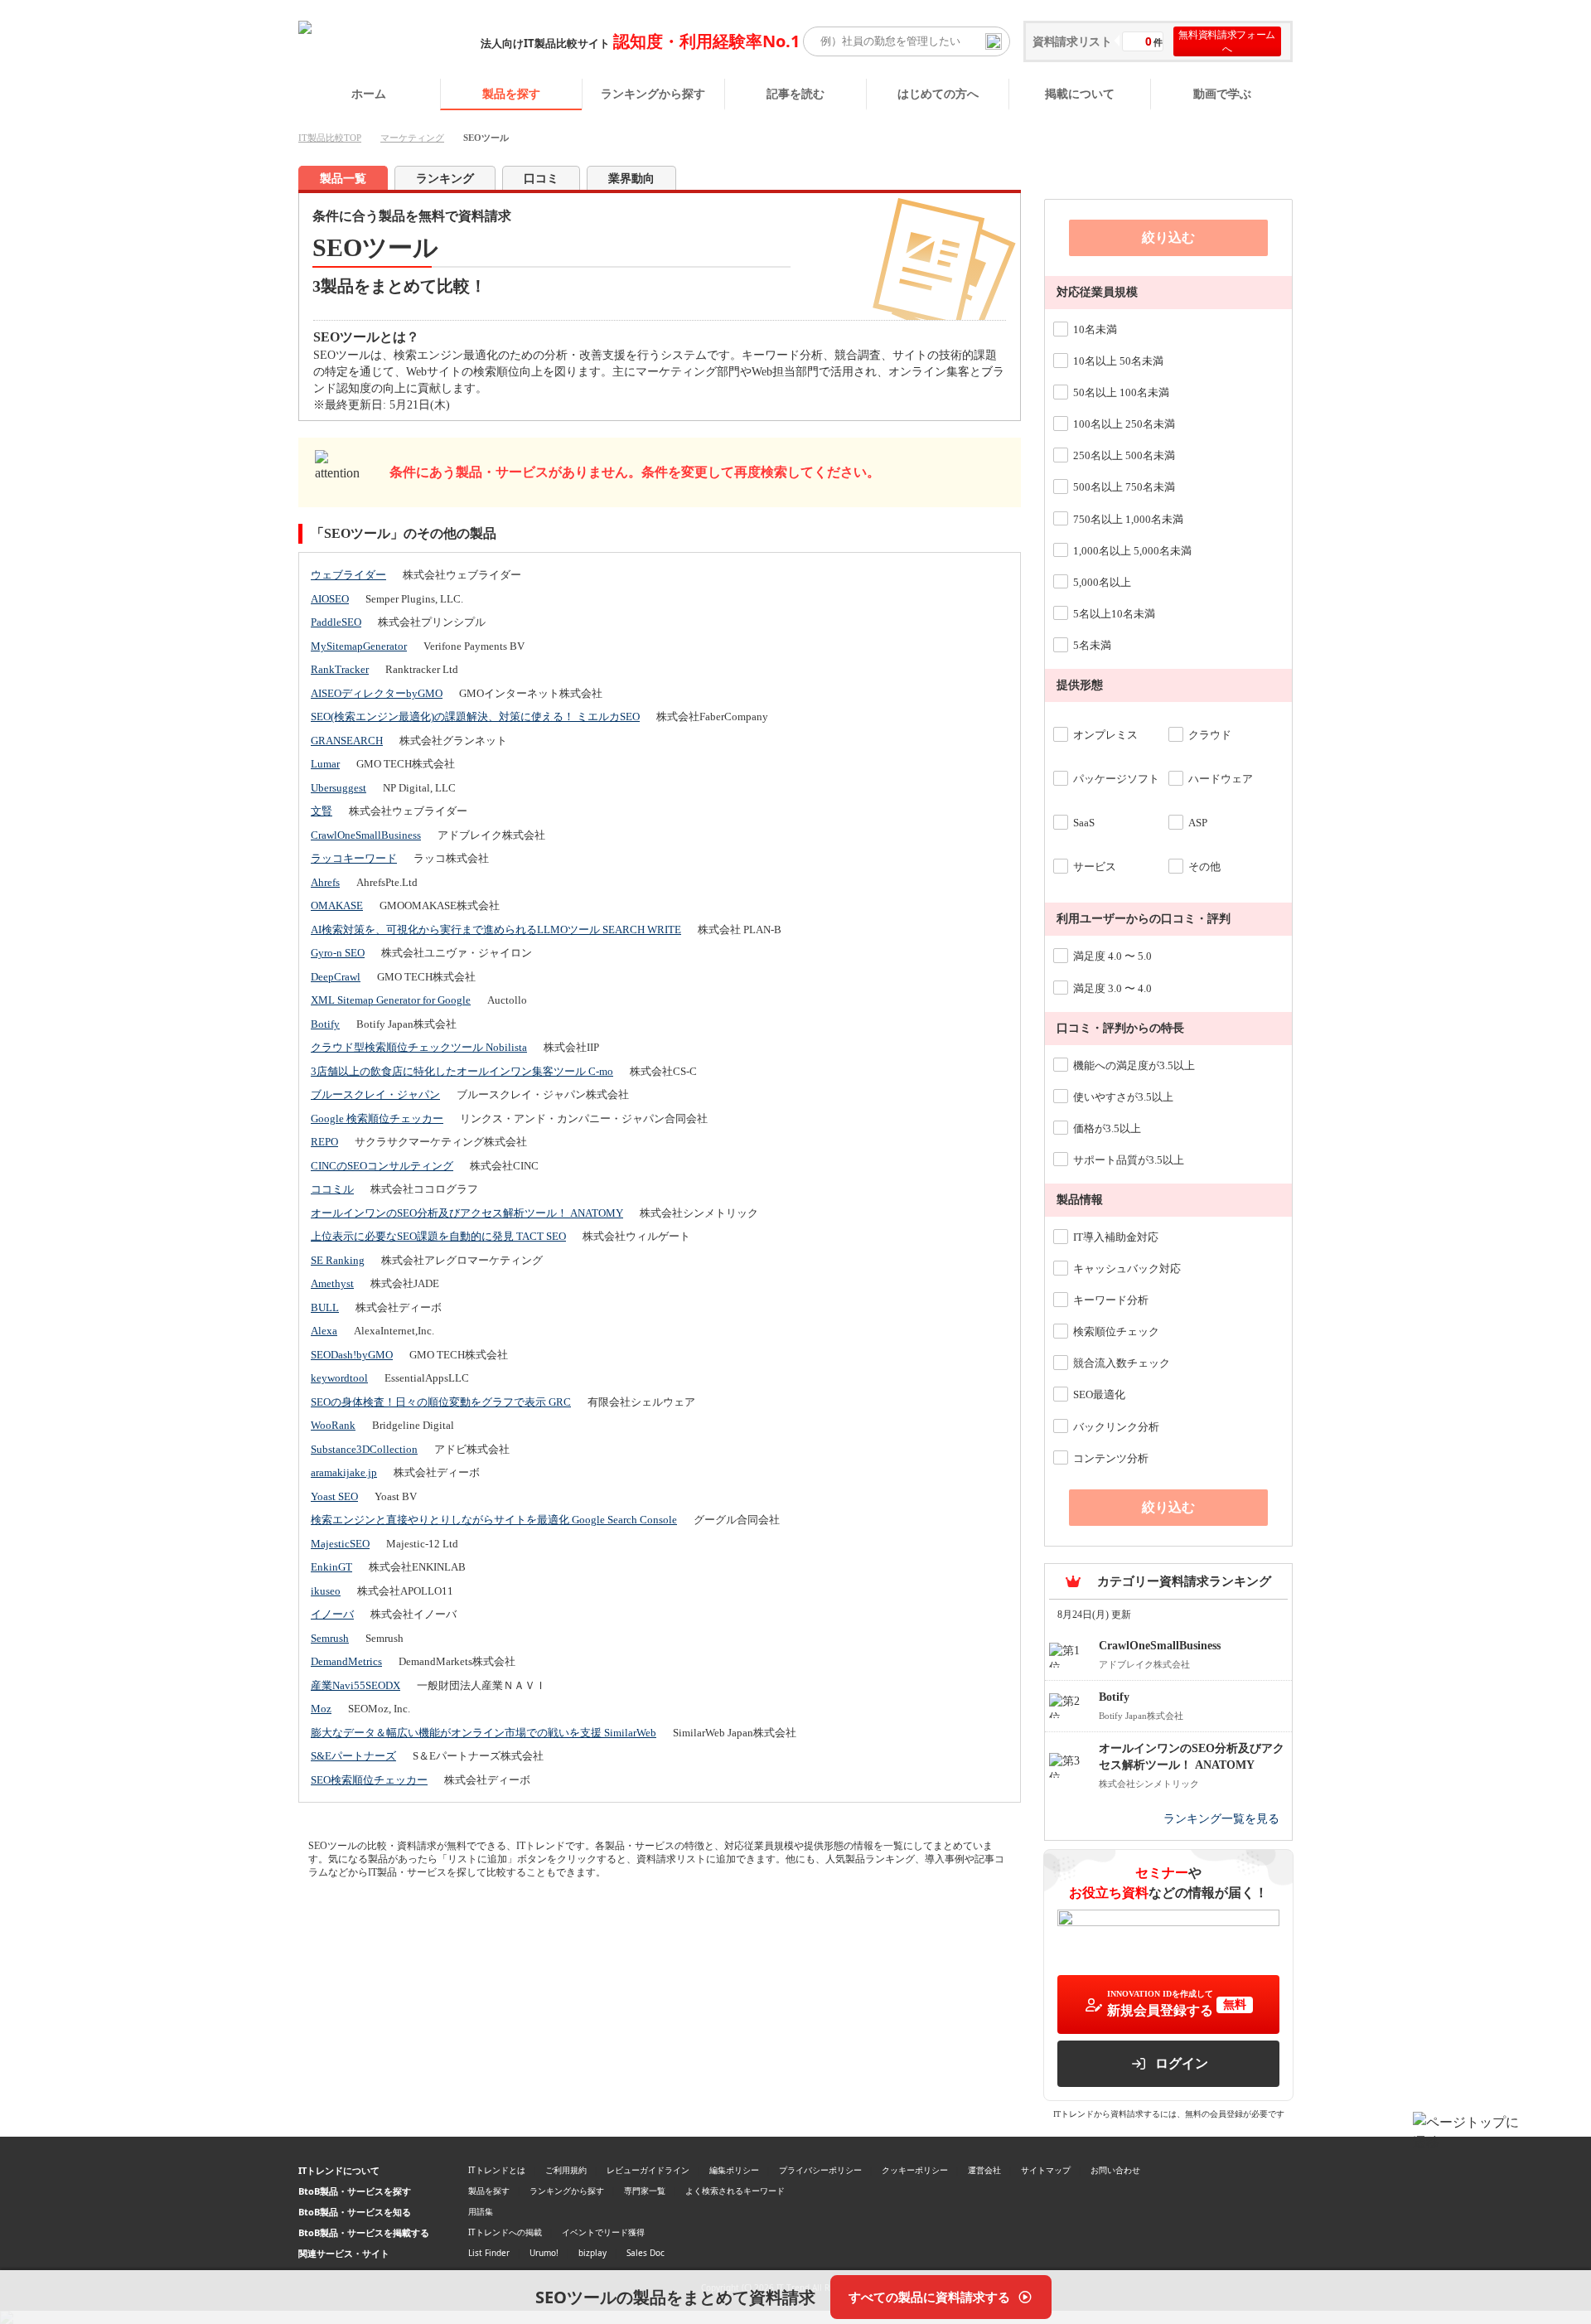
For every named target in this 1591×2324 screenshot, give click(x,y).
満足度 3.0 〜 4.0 (1112, 988)
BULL (325, 1307)
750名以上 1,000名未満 (1128, 519)
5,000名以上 (1102, 582)
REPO (324, 1142)
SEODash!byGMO (352, 1355)
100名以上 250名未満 (1124, 424)
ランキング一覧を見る (1221, 1819)
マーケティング (412, 138)
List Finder (489, 2253)
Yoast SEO (334, 1496)
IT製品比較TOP (330, 138)
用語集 (481, 2211)
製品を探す (511, 93)
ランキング (445, 179)
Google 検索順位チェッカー (377, 1118)
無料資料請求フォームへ (1227, 41)
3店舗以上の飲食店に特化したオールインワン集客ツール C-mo (462, 1071)
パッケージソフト (1116, 779)
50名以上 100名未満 (1121, 392)
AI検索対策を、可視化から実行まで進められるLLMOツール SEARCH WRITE (496, 930)
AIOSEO (330, 599)
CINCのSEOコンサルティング (382, 1166)
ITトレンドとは (497, 2170)
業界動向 (631, 179)
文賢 (322, 811)
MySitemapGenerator (359, 646)
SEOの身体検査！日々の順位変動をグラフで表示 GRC (441, 1402)
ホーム (369, 93)
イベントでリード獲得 (603, 2232)
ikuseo (326, 1591)
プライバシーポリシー (820, 2170)
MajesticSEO (340, 1544)
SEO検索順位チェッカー (369, 1780)
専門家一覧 (645, 2191)
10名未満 (1095, 329)
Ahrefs (325, 882)
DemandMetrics (346, 1661)
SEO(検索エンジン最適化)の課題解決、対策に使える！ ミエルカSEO (475, 717)
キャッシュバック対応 (1127, 1269)
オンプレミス (1105, 735)
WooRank (333, 1425)
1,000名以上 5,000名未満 (1132, 551)
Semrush (330, 1638)
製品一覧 (343, 179)
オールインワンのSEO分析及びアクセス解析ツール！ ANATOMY (467, 1213)
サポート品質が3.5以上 (1129, 1160)
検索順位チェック (1116, 1331)
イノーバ (332, 1614)
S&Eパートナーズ (353, 1756)
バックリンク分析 (1116, 1427)
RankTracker (340, 669)
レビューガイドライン (648, 2170)
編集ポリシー (734, 2170)
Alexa (324, 1331)
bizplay (592, 2253)
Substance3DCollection (364, 1449)
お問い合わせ (1115, 2170)
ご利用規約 (566, 2170)
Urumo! (544, 2253)
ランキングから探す (653, 93)
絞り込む (1168, 237)
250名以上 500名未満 (1124, 455)
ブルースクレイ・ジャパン (375, 1094)
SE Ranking (338, 1260)
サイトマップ (1046, 2170)
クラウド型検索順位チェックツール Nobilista (419, 1047)
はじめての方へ (938, 93)
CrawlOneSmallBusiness (366, 835)
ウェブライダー (348, 575)
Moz (321, 1709)
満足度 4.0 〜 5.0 (1112, 956)
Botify (325, 1024)
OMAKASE (337, 905)
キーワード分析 (1111, 1300)
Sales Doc (646, 2253)
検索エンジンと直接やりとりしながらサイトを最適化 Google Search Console (494, 1520)
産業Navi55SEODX (355, 1685)
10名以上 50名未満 (1118, 361)
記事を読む (795, 93)
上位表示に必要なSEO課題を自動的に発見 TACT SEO (438, 1236)
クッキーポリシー (915, 2170)
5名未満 (1092, 645)
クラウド (1210, 735)
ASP (1198, 823)
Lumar (325, 764)
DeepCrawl (336, 977)
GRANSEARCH (347, 741)
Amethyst (332, 1283)
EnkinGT (331, 1567)
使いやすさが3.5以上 (1123, 1097)
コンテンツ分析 (1111, 1458)
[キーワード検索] (994, 41)
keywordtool (339, 1378)
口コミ (541, 179)
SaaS (1084, 823)
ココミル (332, 1189)
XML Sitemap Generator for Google (391, 1000)
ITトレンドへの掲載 (505, 2232)
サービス (1095, 867)
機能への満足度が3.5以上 (1134, 1065)
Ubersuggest (339, 788)
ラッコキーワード (354, 858)
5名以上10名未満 (1114, 614)
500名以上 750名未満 (1124, 487)
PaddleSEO (336, 622)
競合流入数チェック (1122, 1363)
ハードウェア (1221, 779)
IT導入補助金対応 (1116, 1237)
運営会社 (984, 2170)
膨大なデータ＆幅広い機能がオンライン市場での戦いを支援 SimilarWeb (484, 1733)
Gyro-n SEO (338, 953)
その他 (1204, 867)
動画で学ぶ (1222, 93)
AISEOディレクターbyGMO (377, 693)
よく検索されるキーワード (735, 2191)
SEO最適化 (1099, 1394)
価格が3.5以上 (1107, 1128)
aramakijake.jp (344, 1472)
